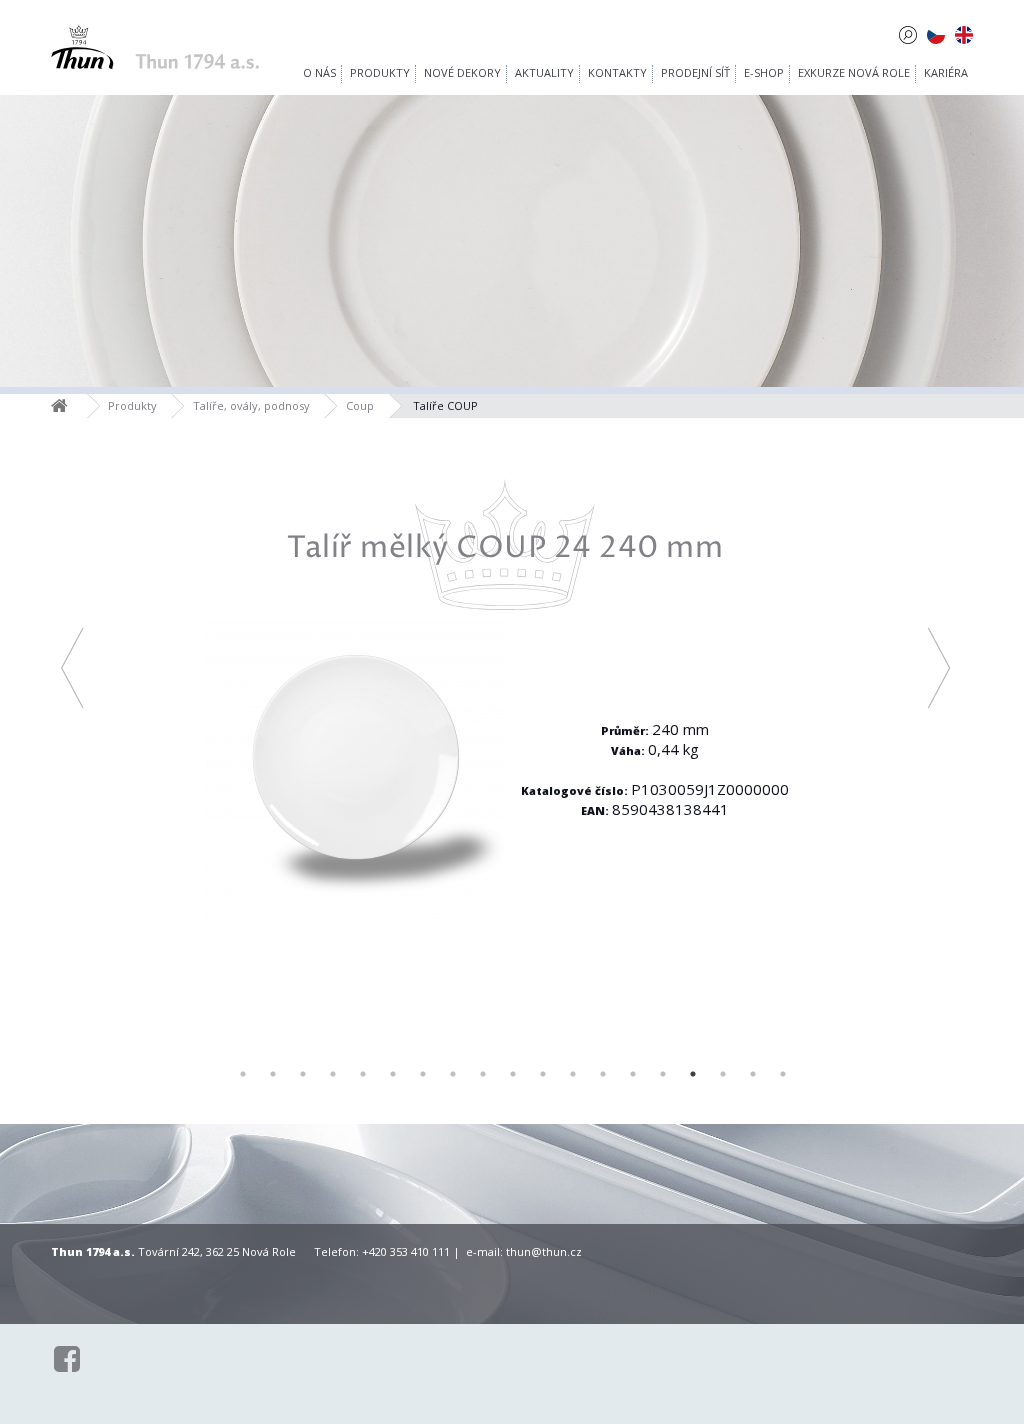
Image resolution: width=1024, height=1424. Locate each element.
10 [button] (513, 1074)
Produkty (132, 405)
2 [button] (273, 1074)
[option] (505, 716)
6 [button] (393, 1074)
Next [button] (938, 668)
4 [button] (333, 1074)
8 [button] (453, 1074)
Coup (360, 405)
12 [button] (573, 1074)
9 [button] (483, 1074)
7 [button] (423, 1074)
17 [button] (723, 1074)
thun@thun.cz (544, 1251)
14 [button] (633, 1074)
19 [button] (783, 1074)
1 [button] (243, 1074)
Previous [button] (71, 668)
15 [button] (663, 1074)
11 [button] (543, 1074)
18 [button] (753, 1074)
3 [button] (303, 1074)
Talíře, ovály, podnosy (251, 405)
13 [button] (603, 1074)
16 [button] (693, 1074)
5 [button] (363, 1074)
